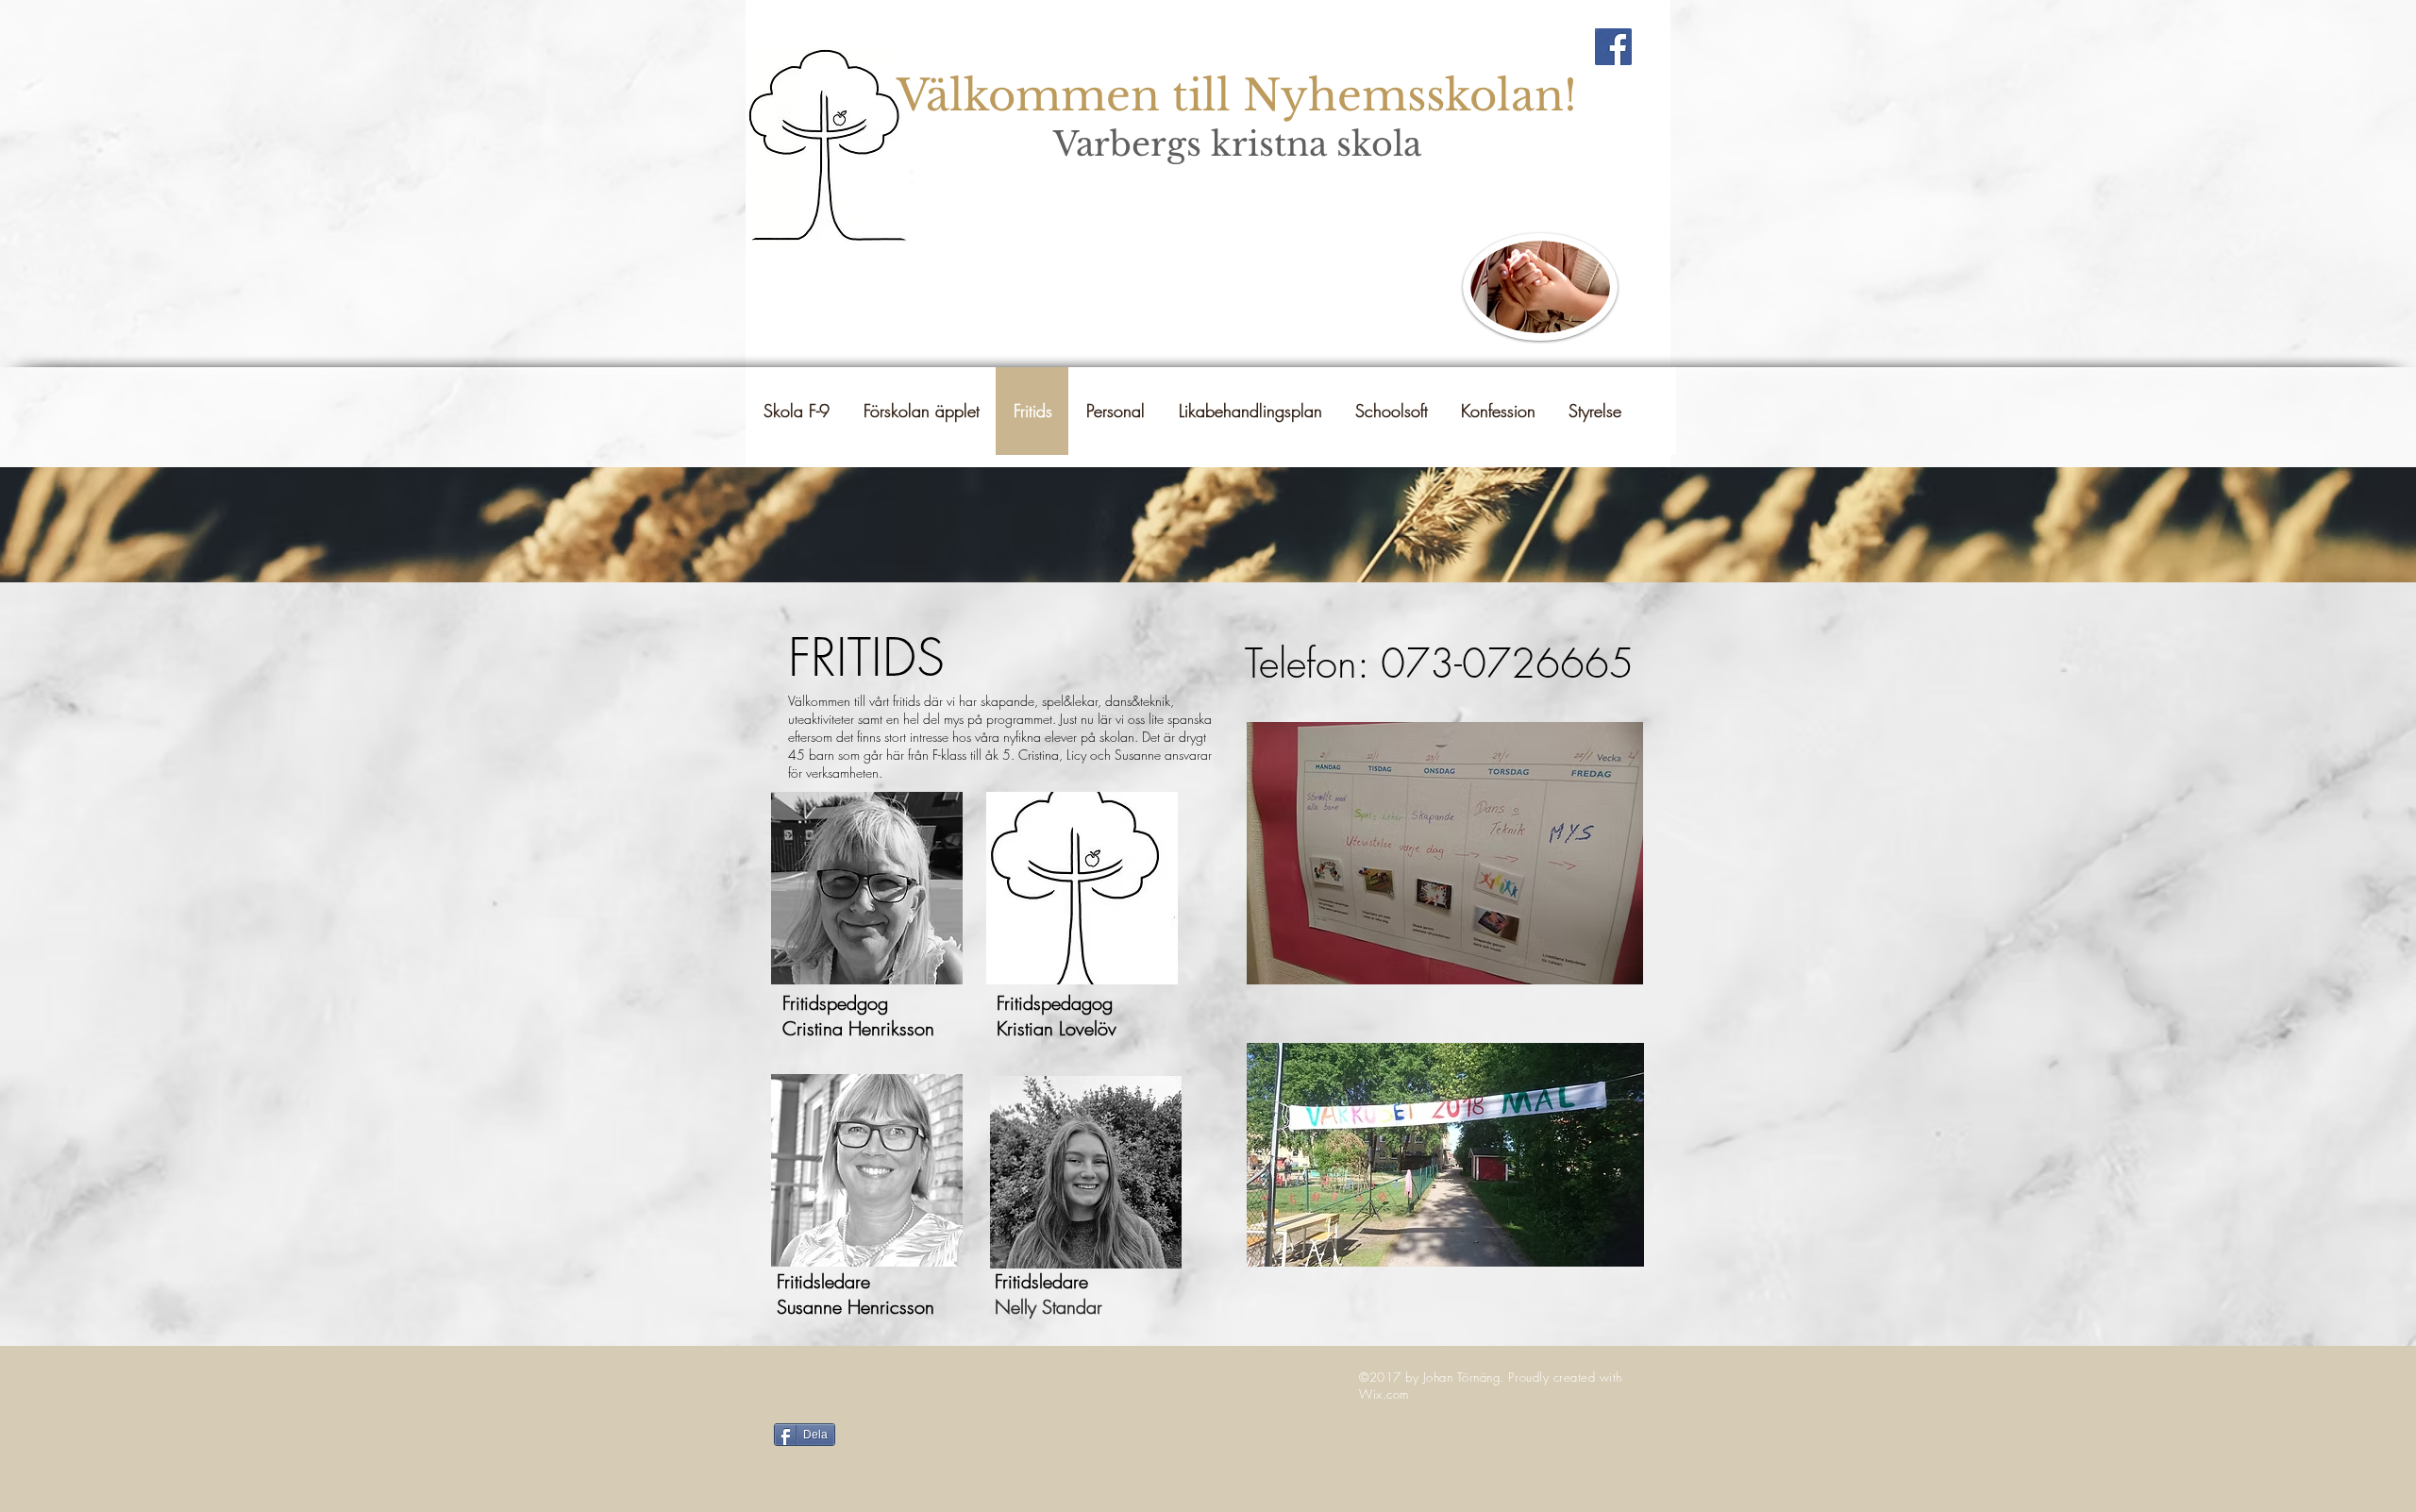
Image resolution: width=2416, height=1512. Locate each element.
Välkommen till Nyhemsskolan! (1237, 95)
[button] (1250, 411)
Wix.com (1384, 1394)
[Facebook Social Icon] (1613, 47)
